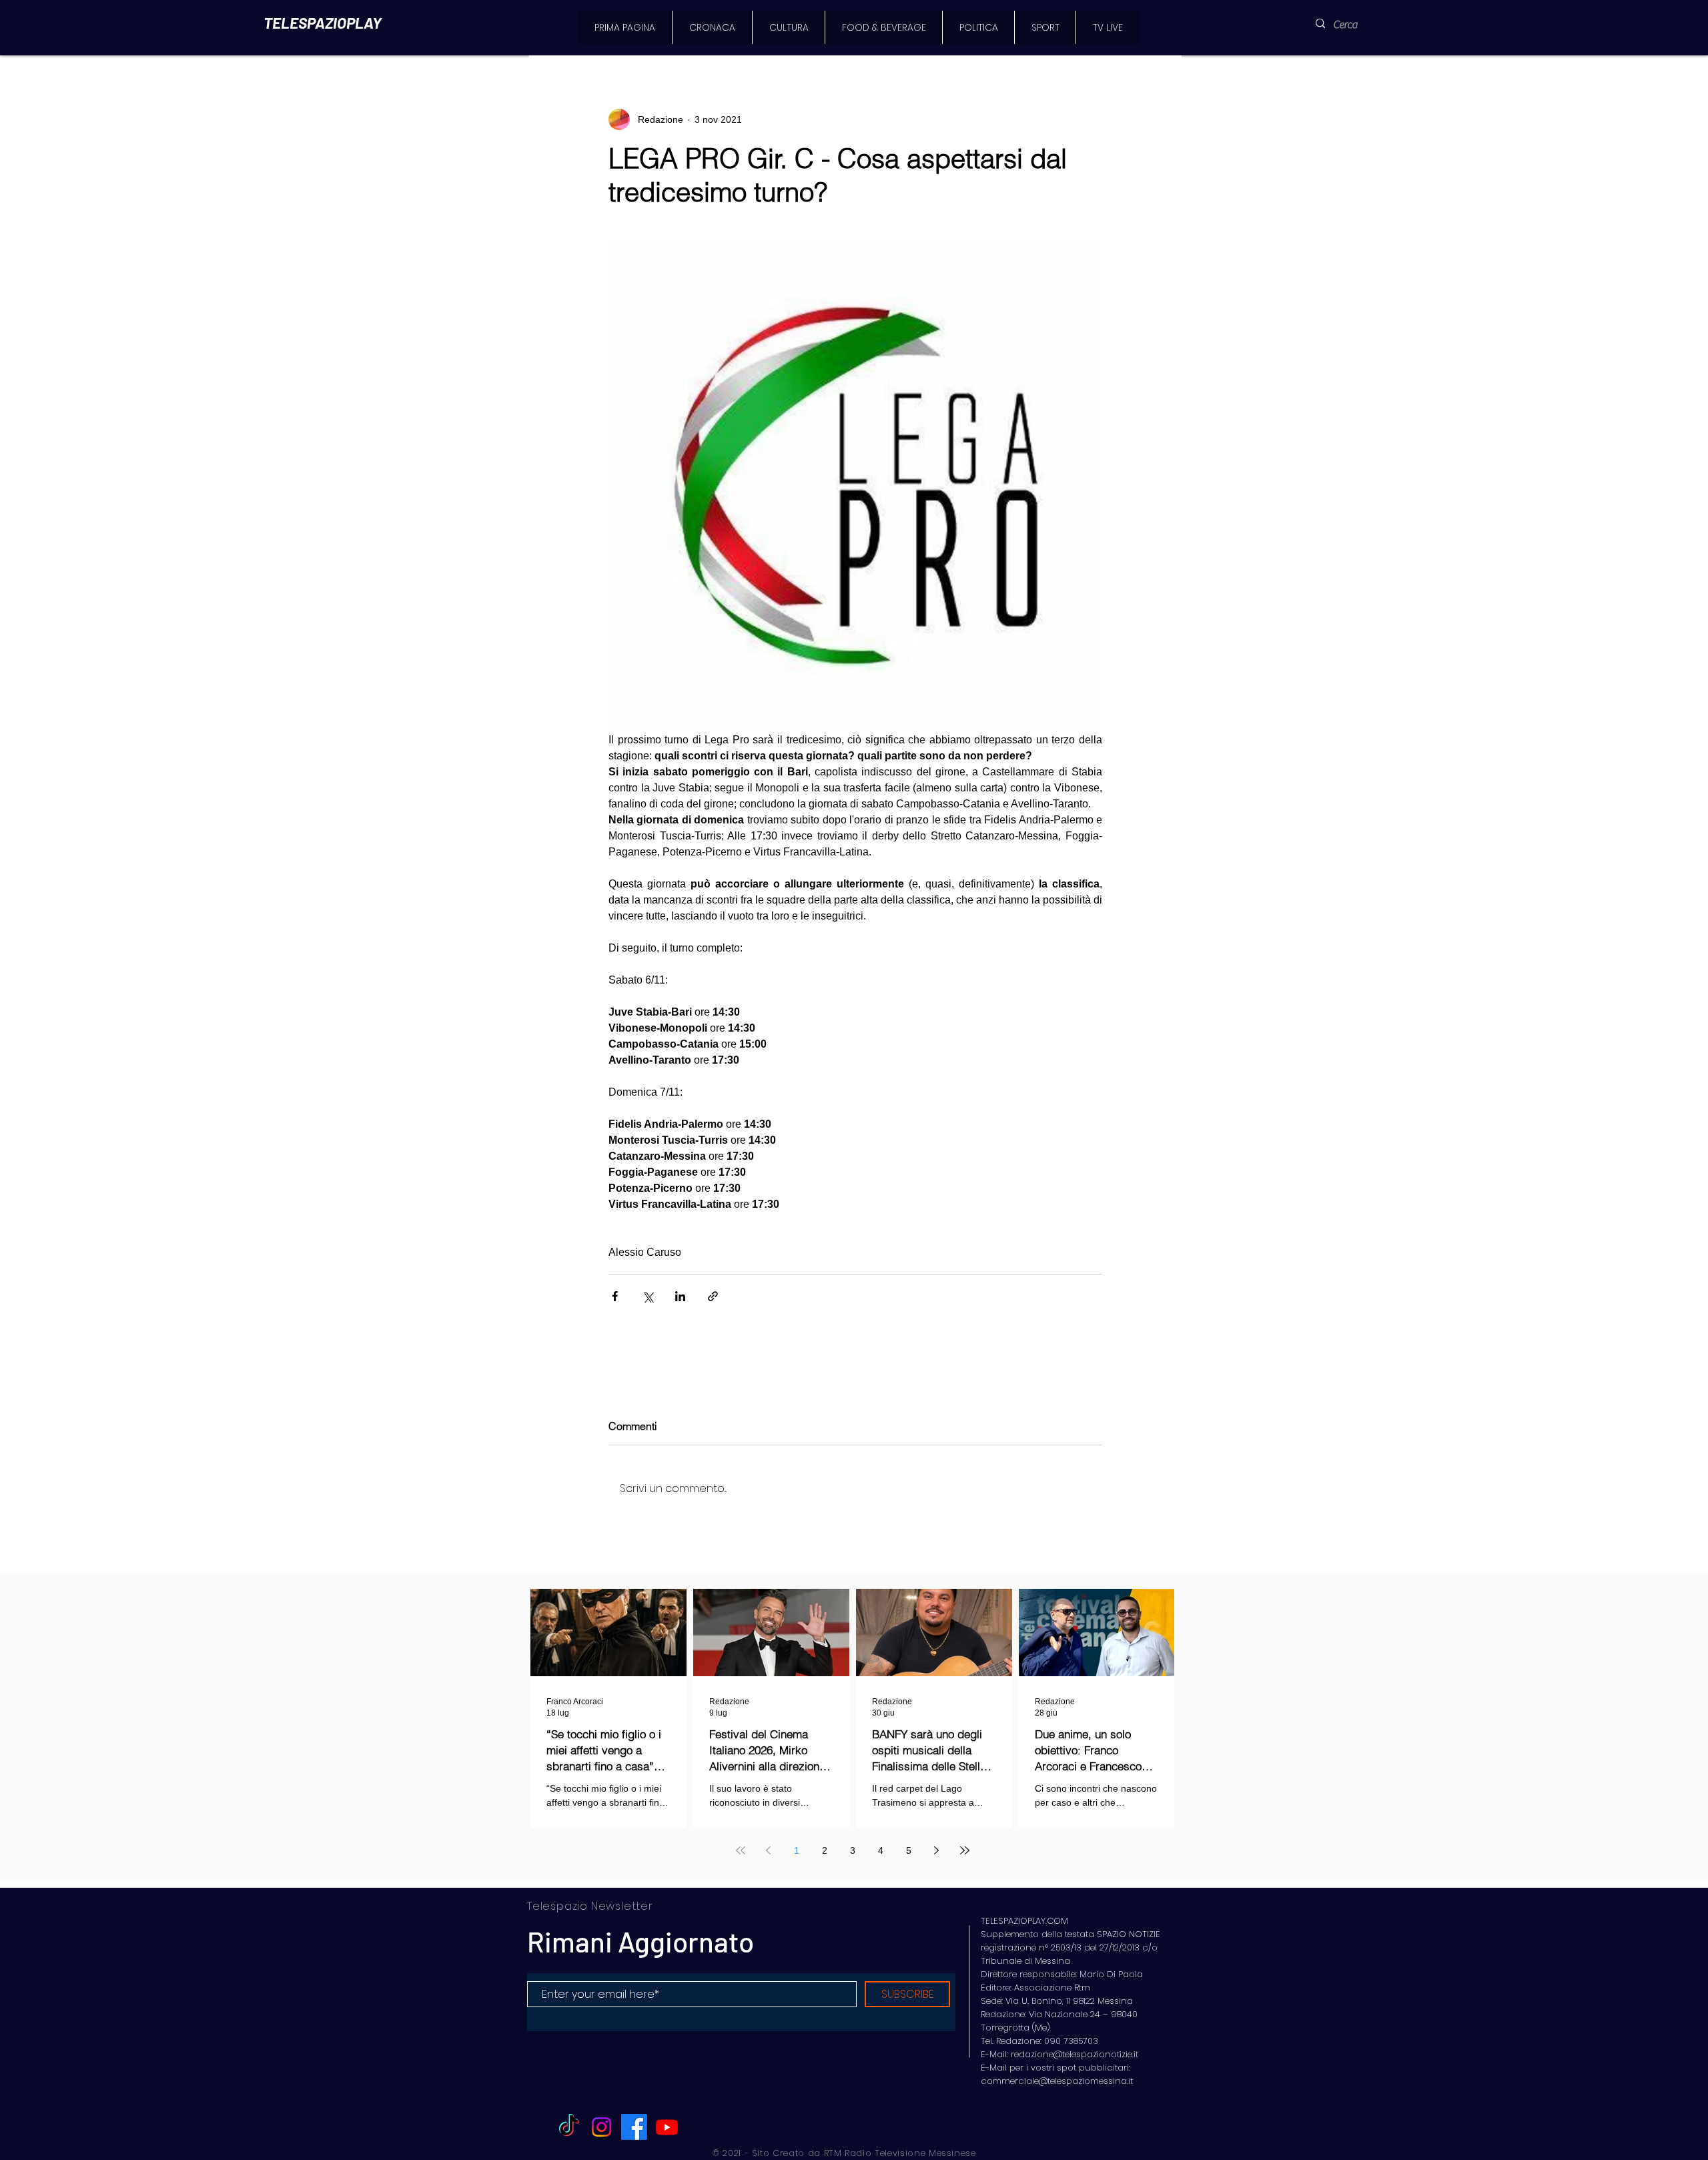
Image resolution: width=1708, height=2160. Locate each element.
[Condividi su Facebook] (615, 1296)
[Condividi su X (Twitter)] (648, 1296)
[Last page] (965, 1850)
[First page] (741, 1850)
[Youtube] (667, 2127)
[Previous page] (769, 1850)
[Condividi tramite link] (713, 1296)
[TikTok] (569, 2127)
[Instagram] (601, 2127)
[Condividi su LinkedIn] (680, 1296)
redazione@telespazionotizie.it (1075, 2054)
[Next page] (937, 1850)
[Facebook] (634, 2127)
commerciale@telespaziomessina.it (1057, 2081)
